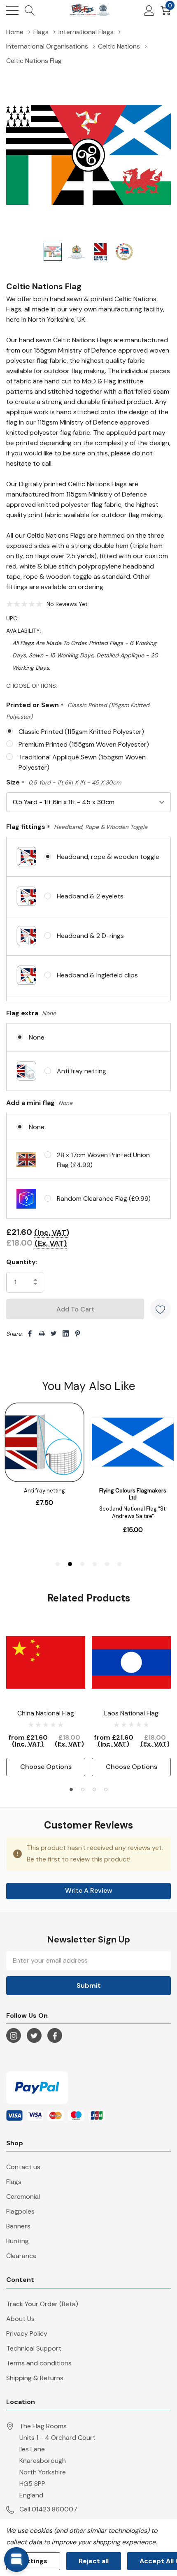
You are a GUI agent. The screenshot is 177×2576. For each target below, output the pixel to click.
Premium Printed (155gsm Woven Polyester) (84, 744)
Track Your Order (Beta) (42, 2304)
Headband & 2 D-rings (90, 936)
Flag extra (31, 1013)
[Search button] (30, 10)
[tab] (71, 1789)
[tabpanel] (46, 1700)
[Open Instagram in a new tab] (14, 2036)
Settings (33, 2561)
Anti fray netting (82, 1071)
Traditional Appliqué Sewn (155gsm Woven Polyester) (82, 762)
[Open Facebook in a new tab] (55, 2036)
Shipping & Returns (35, 2378)
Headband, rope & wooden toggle (108, 857)
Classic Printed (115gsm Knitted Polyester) (81, 732)
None (37, 1037)
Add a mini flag (39, 1103)
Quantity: (22, 1262)
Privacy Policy (27, 2333)
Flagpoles (20, 2211)
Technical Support (34, 2348)
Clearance (21, 2256)
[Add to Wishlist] (161, 1309)
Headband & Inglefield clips (97, 975)
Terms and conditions (39, 2363)
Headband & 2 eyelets (90, 896)
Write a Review (89, 1890)
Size (64, 783)
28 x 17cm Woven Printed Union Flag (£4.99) (103, 1160)
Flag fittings (77, 827)
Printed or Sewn (78, 710)
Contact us (23, 2167)
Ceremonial (23, 2197)
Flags (14, 2182)
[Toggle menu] (12, 10)
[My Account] (149, 10)
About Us (20, 2319)
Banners (18, 2226)
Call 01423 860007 (48, 2509)
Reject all (94, 2561)
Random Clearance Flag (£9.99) (104, 1199)
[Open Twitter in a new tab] (34, 2036)
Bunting (17, 2241)
